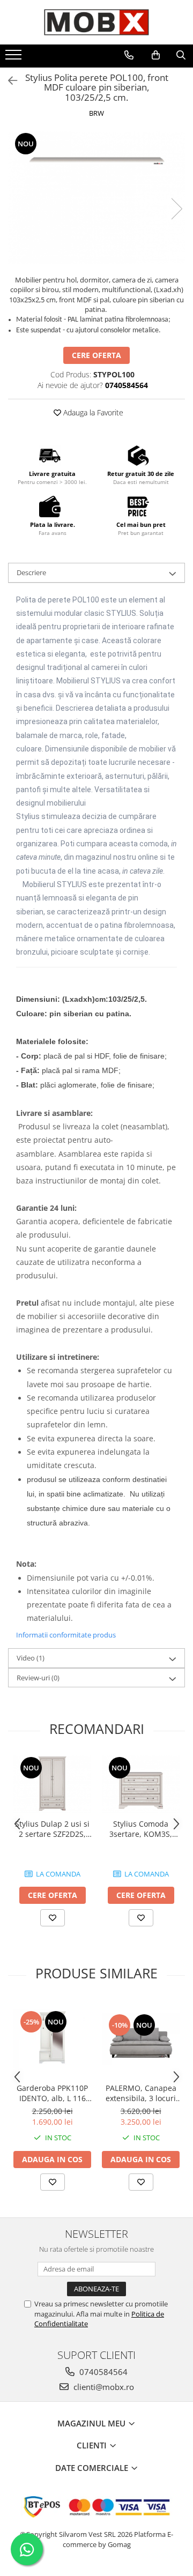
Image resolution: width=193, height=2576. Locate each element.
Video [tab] (31, 1658)
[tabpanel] (96, 198)
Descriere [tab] (31, 572)
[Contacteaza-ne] (129, 55)
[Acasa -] (96, 22)
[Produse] (15, 58)
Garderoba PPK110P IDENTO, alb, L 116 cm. (52, 2093)
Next (176, 209)
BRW (96, 113)
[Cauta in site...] (181, 55)
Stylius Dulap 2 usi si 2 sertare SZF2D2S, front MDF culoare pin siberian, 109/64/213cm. (52, 1829)
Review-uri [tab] (38, 1678)
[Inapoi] (8, 81)
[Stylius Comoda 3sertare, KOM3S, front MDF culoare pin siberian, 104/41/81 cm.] (141, 1785)
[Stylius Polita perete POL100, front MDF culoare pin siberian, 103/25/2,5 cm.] (96, 198)
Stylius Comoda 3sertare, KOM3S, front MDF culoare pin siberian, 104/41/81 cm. (141, 1829)
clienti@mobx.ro (103, 2387)
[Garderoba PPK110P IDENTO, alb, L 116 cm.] (52, 2039)
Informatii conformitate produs (66, 1635)
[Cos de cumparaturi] (156, 55)
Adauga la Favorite (92, 412)
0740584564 (102, 2372)
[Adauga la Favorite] (53, 1918)
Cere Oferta (96, 355)
